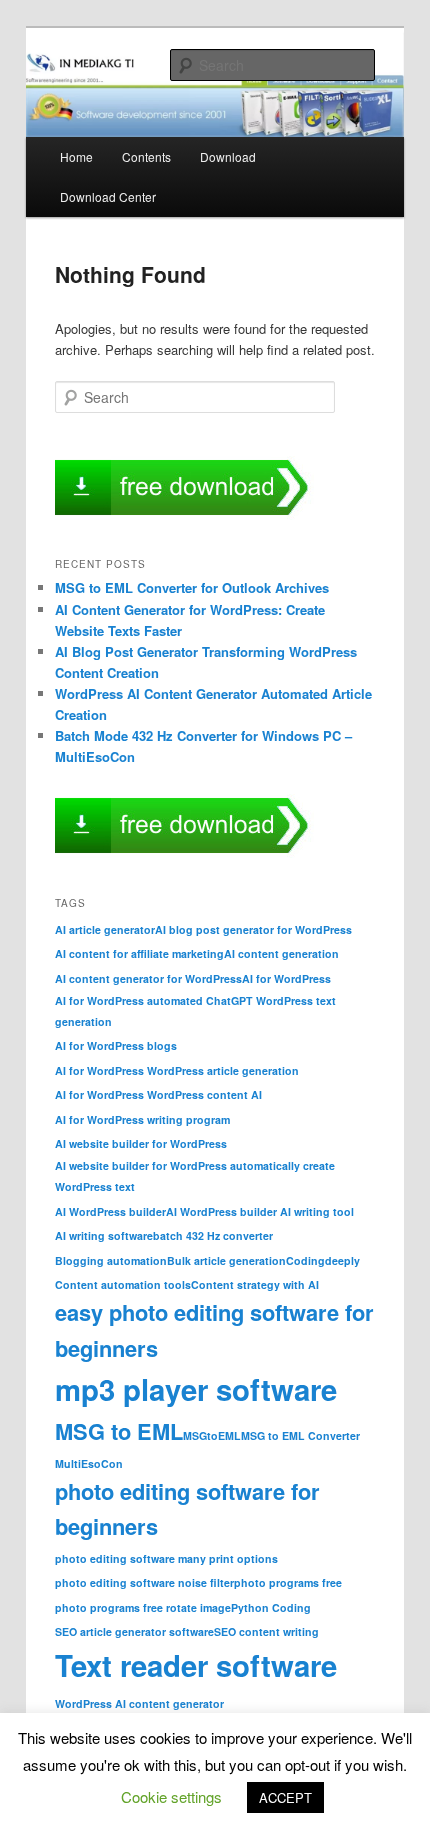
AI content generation (281, 953)
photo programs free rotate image (143, 1607)
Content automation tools (123, 1284)
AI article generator (105, 929)
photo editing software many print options (166, 1558)
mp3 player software (196, 1389)
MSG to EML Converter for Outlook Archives (192, 587)
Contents (146, 156)
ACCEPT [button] (285, 1797)
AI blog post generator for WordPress (253, 929)
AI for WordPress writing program (142, 1119)
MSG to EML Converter (300, 1435)
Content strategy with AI (255, 1284)
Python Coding (271, 1607)
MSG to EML (119, 1431)
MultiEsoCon (89, 1463)
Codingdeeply (323, 1260)
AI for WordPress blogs (116, 1045)
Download (228, 156)
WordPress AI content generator (139, 1703)
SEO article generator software (134, 1631)
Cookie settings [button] (171, 1796)
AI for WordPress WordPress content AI (158, 1094)
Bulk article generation (226, 1260)
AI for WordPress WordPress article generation (177, 1070)
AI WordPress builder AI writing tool (260, 1211)
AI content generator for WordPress (148, 978)
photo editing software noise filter (144, 1582)
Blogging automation (111, 1260)
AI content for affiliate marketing (139, 953)
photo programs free (288, 1582)
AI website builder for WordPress (141, 1143)
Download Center (108, 196)
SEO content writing (266, 1631)
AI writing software (104, 1235)
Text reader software (196, 1665)
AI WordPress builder (110, 1211)
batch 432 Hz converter (213, 1235)
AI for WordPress (286, 978)
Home (76, 156)
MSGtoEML (212, 1435)
